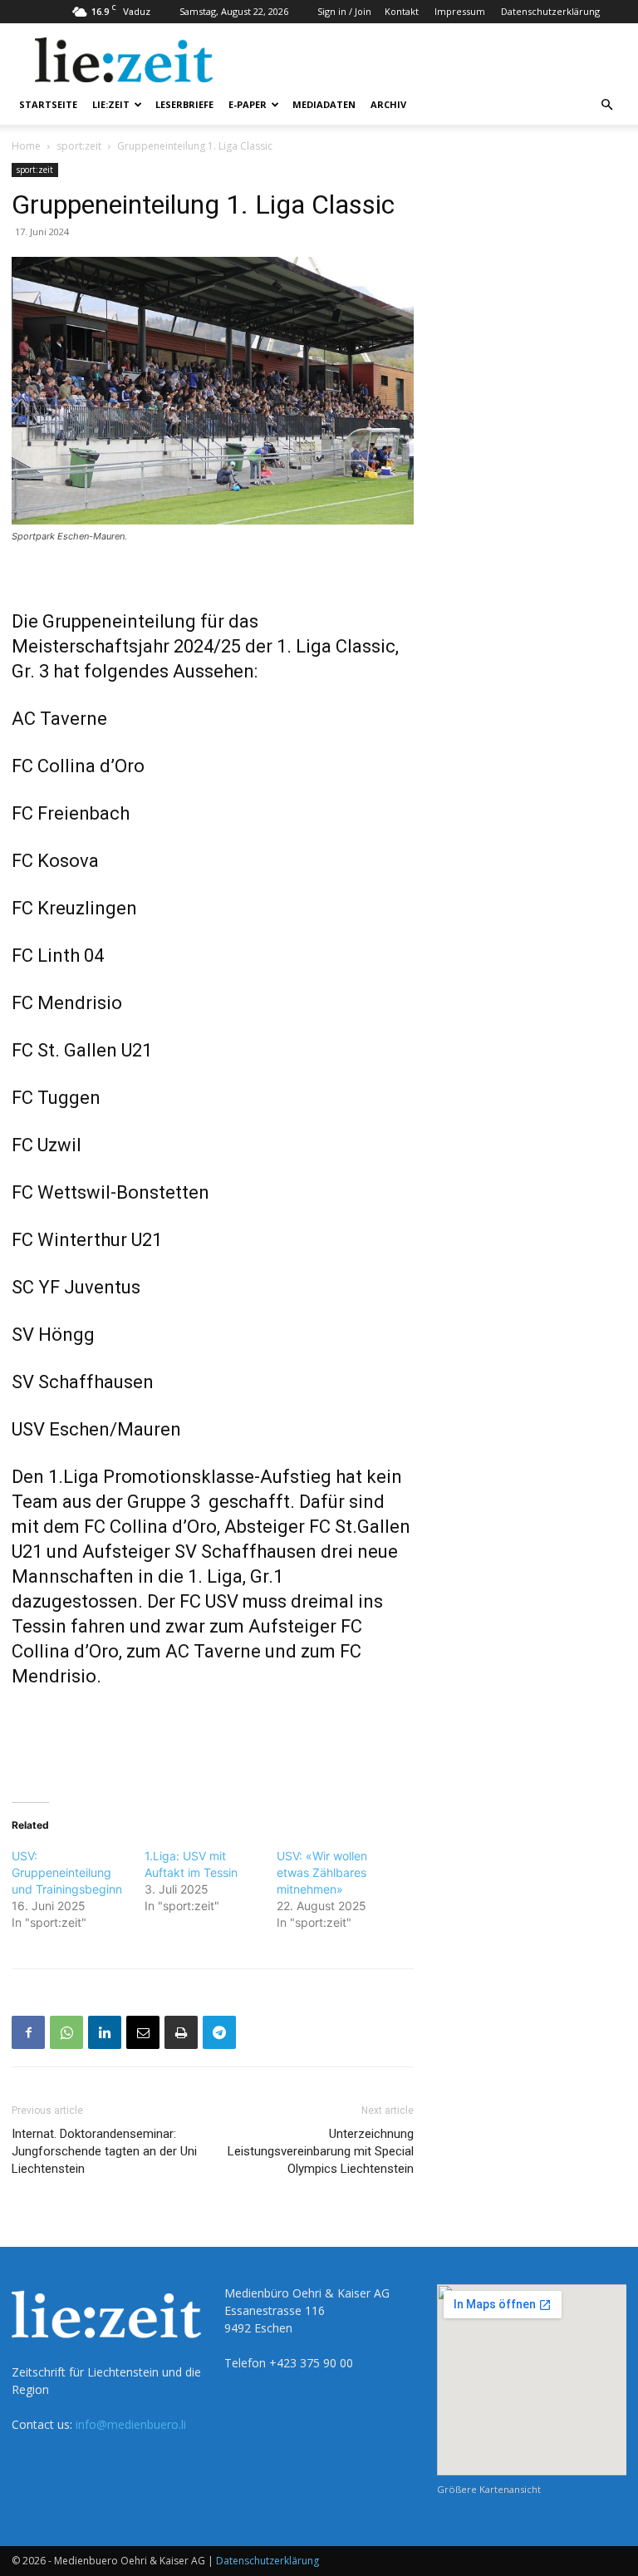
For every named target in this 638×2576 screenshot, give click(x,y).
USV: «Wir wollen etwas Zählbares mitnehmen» (322, 1872)
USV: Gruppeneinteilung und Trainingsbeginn (67, 1872)
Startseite (48, 104)
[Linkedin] (105, 2032)
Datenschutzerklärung (550, 11)
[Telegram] (219, 2032)
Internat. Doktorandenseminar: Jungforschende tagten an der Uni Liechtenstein (104, 2151)
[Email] (143, 2032)
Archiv (388, 104)
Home (26, 146)
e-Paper (248, 104)
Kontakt (402, 11)
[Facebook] (28, 2032)
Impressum (460, 11)
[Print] (181, 2032)
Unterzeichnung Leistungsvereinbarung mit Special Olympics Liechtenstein (321, 2151)
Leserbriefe (184, 104)
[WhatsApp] (66, 2032)
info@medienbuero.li (131, 2424)
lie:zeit (111, 104)
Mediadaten (324, 104)
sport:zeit (79, 146)
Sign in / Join (344, 11)
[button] (606, 105)
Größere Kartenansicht (489, 2489)
